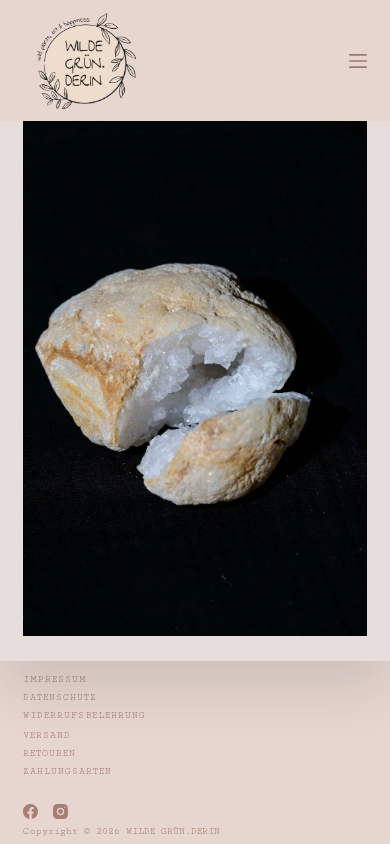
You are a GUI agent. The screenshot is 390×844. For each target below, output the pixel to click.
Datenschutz (60, 697)
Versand (47, 735)
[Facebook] (30, 811)
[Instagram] (60, 811)
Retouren (49, 753)
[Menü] (358, 61)
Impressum (55, 679)
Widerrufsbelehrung (84, 715)
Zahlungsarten (67, 771)
